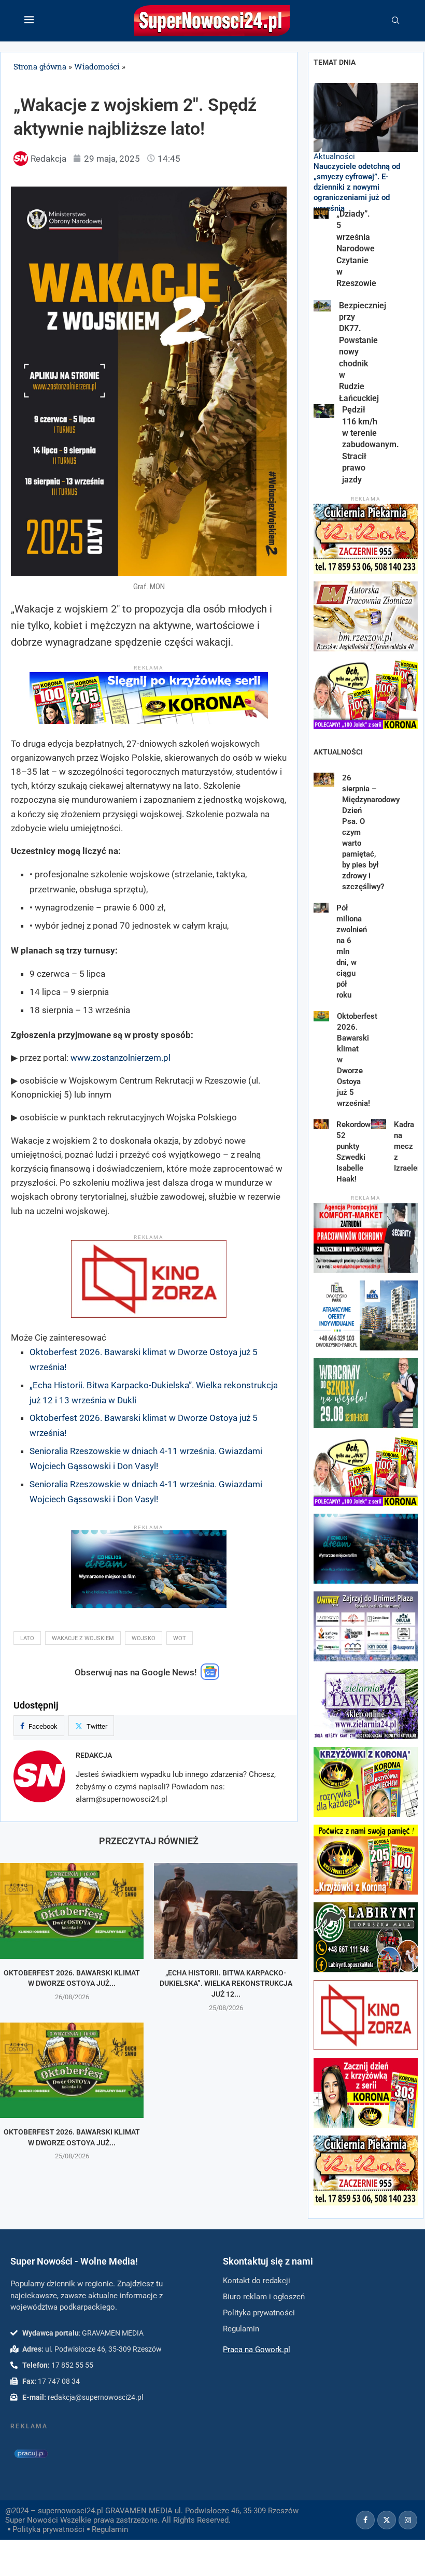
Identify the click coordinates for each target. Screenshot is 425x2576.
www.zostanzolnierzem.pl (121, 1058)
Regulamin (110, 2529)
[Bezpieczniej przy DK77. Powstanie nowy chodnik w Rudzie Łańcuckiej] (322, 306)
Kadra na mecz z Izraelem (409, 1146)
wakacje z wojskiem (83, 1638)
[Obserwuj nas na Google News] (210, 1677)
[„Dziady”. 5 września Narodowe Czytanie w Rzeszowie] (321, 214)
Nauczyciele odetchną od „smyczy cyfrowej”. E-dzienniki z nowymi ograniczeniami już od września (357, 187)
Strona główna (40, 66)
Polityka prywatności (48, 2529)
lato (27, 1638)
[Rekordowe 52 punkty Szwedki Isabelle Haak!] (321, 1124)
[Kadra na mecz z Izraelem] (379, 1124)
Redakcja (94, 1755)
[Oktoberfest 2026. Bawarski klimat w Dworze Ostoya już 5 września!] (72, 1911)
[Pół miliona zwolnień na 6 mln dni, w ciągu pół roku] (321, 908)
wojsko (144, 1638)
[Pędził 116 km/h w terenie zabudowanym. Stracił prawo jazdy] (324, 411)
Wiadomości (97, 66)
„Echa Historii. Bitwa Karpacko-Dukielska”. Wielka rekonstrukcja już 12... (226, 1983)
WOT (180, 1638)
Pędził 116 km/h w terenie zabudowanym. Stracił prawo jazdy (371, 444)
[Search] (395, 21)
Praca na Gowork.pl (257, 2350)
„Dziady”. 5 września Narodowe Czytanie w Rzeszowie (356, 248)
